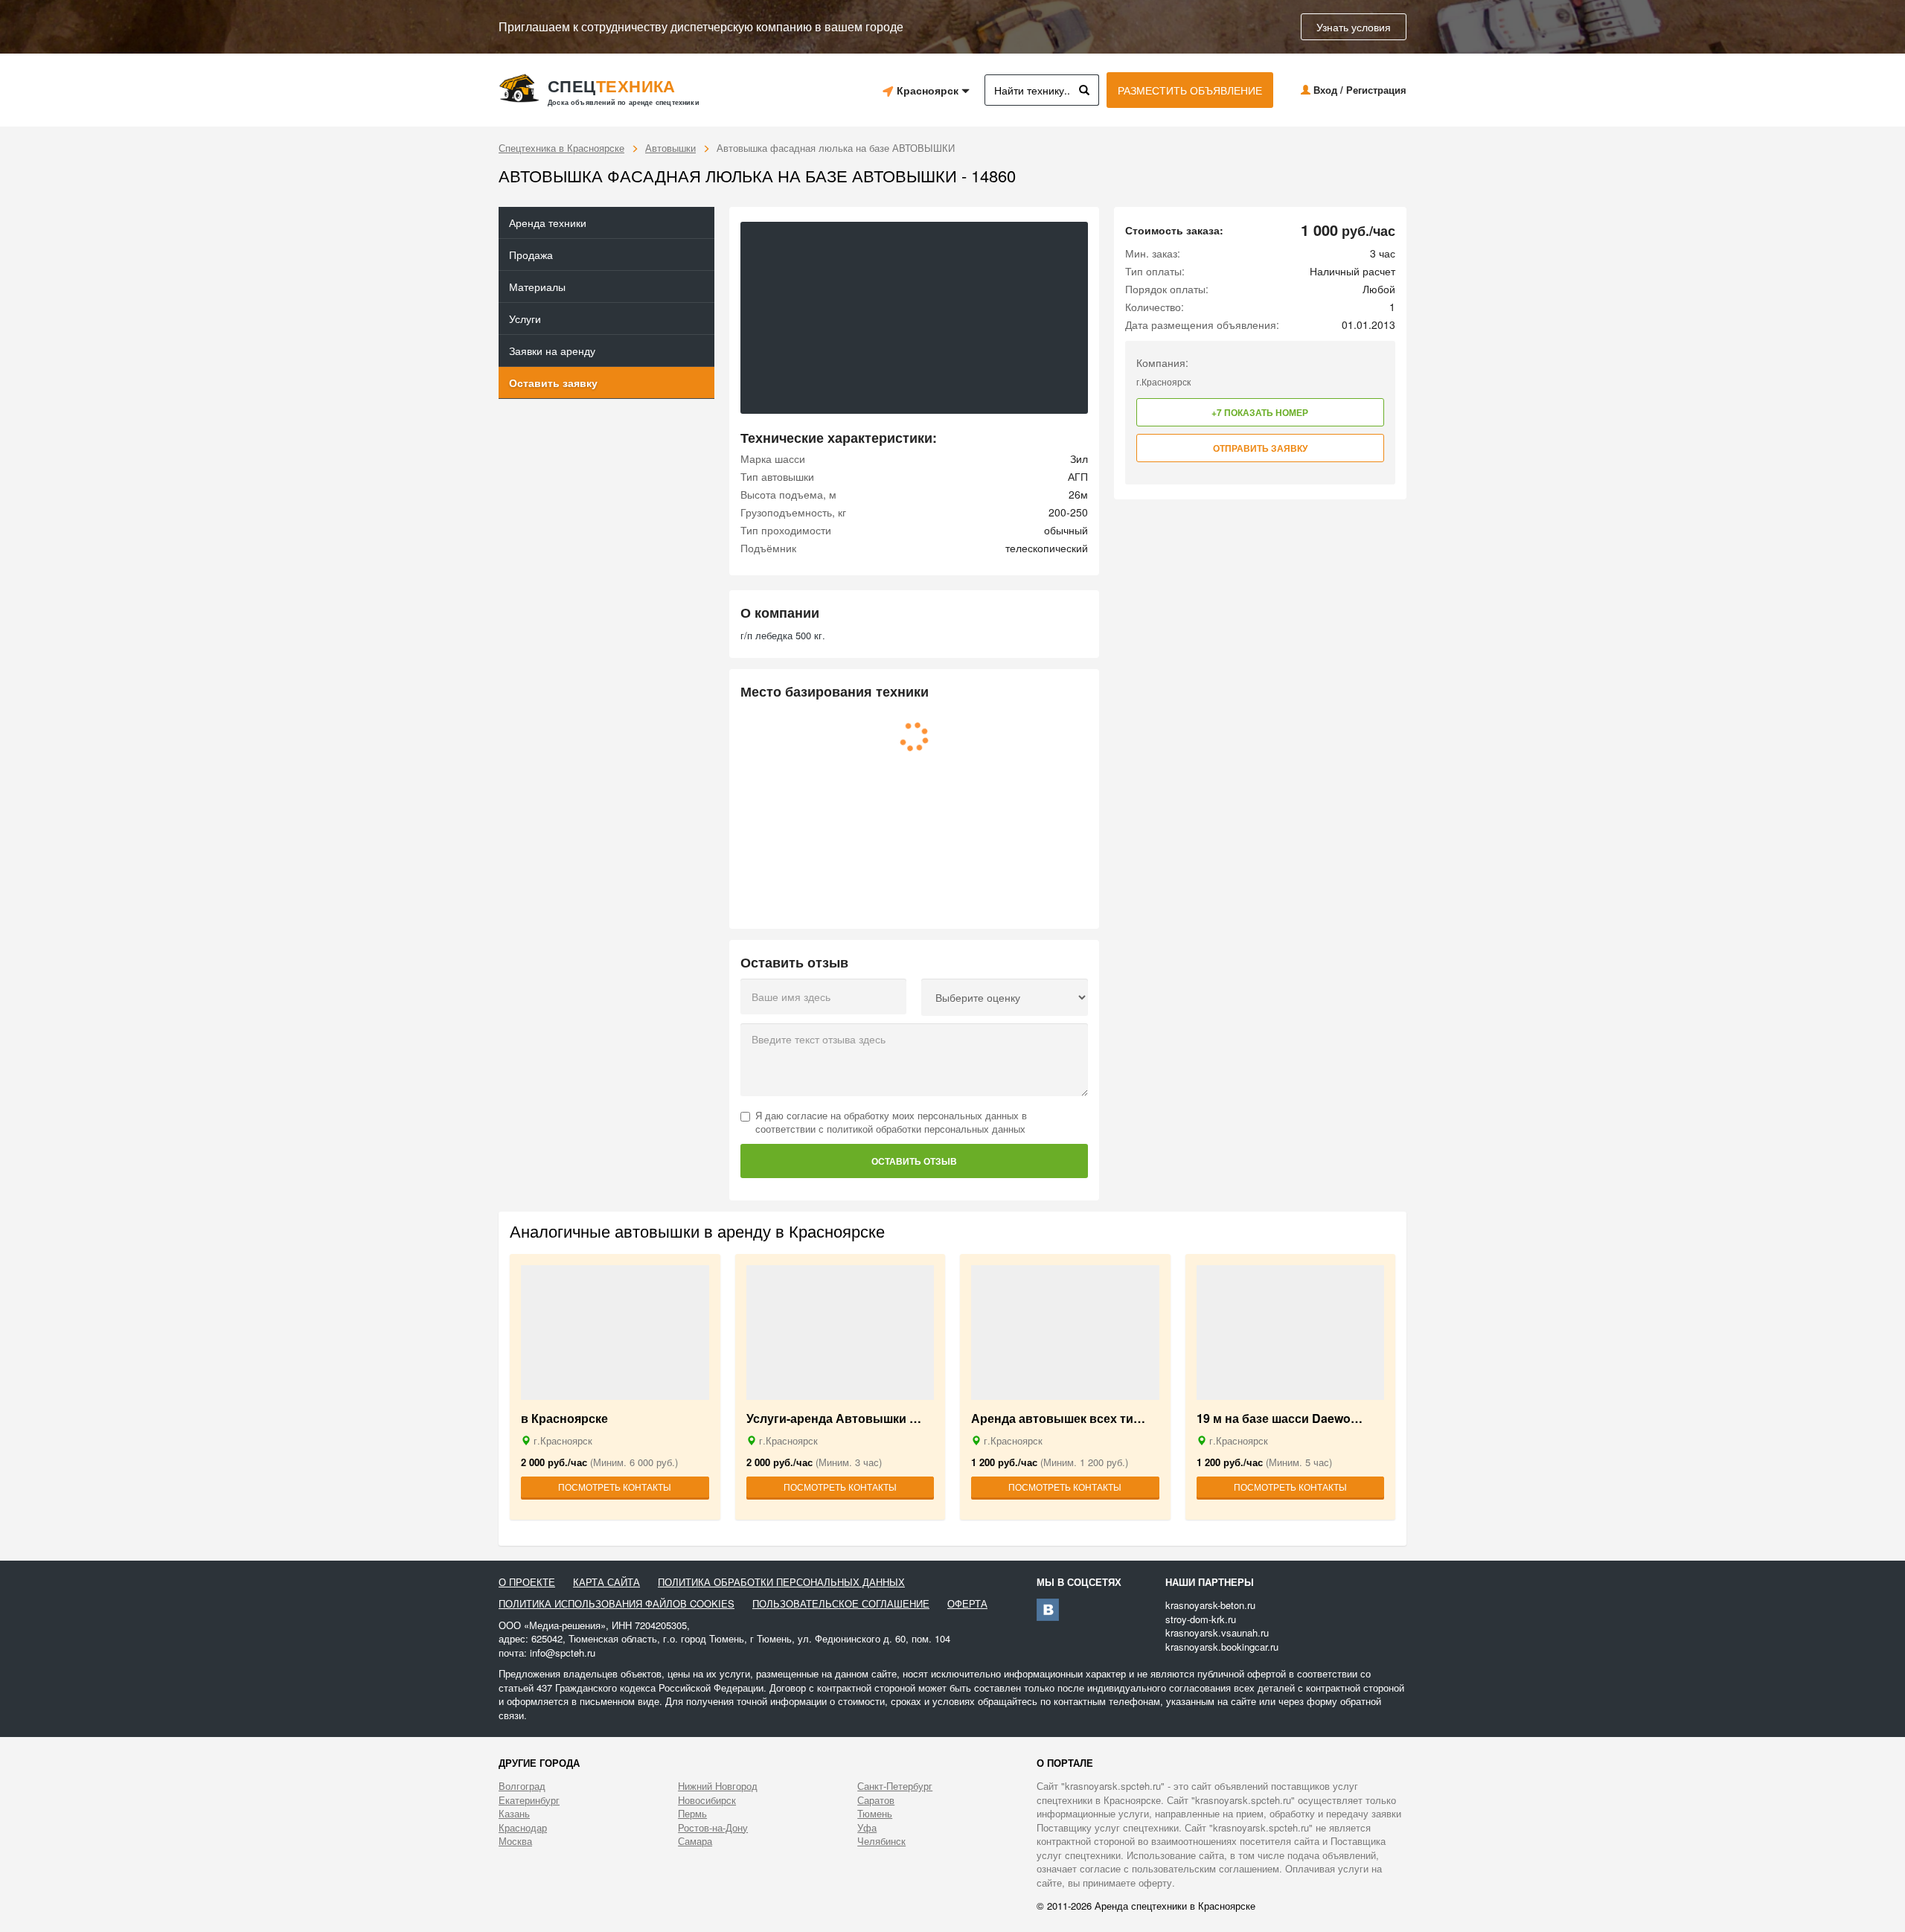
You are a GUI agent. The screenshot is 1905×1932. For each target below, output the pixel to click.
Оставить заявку (553, 383)
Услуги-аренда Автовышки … (834, 1419)
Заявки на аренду (552, 351)
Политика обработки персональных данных (781, 1582)
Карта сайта (606, 1582)
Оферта (967, 1604)
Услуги (525, 319)
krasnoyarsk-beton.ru (1210, 1605)
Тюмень (875, 1814)
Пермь (692, 1814)
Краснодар (523, 1828)
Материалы (537, 287)
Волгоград (522, 1786)
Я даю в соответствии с (891, 1123)
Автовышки (670, 148)
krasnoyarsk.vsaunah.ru (1217, 1632)
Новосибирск (707, 1800)
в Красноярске (564, 1419)
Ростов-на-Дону (713, 1828)
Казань (514, 1814)
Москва (515, 1841)
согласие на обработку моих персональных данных (903, 1115)
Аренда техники (548, 223)
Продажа (531, 255)
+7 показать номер (1260, 412)
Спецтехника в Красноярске (561, 148)
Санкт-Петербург (895, 1786)
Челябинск (881, 1841)
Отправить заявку (1260, 448)
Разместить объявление (1190, 90)
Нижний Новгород (718, 1786)
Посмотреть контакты (615, 1487)
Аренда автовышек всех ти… (1058, 1419)
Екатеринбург (529, 1800)
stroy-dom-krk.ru (1201, 1619)
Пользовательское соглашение (841, 1604)
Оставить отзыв (914, 1161)
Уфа (867, 1828)
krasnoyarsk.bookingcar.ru (1222, 1647)
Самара (695, 1841)
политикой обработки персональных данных (926, 1129)
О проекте (527, 1582)
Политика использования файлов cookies (617, 1604)
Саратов (876, 1800)
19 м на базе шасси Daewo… (1280, 1419)
